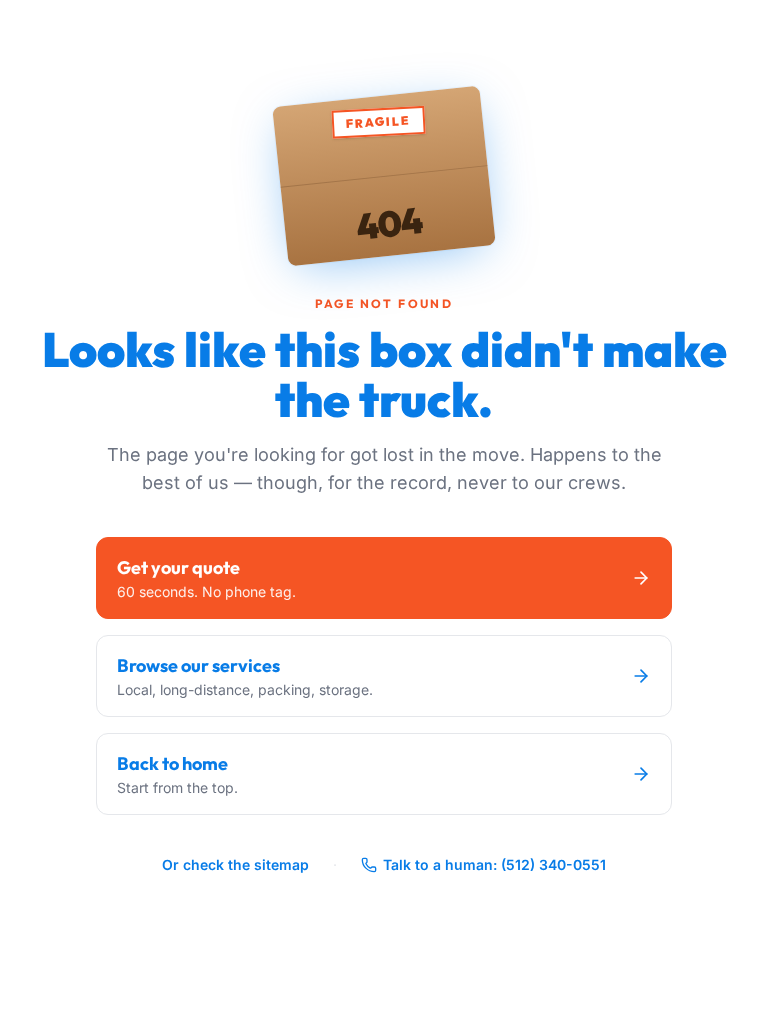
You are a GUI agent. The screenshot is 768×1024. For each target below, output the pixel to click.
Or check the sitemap (235, 864)
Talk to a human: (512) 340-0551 (494, 864)
